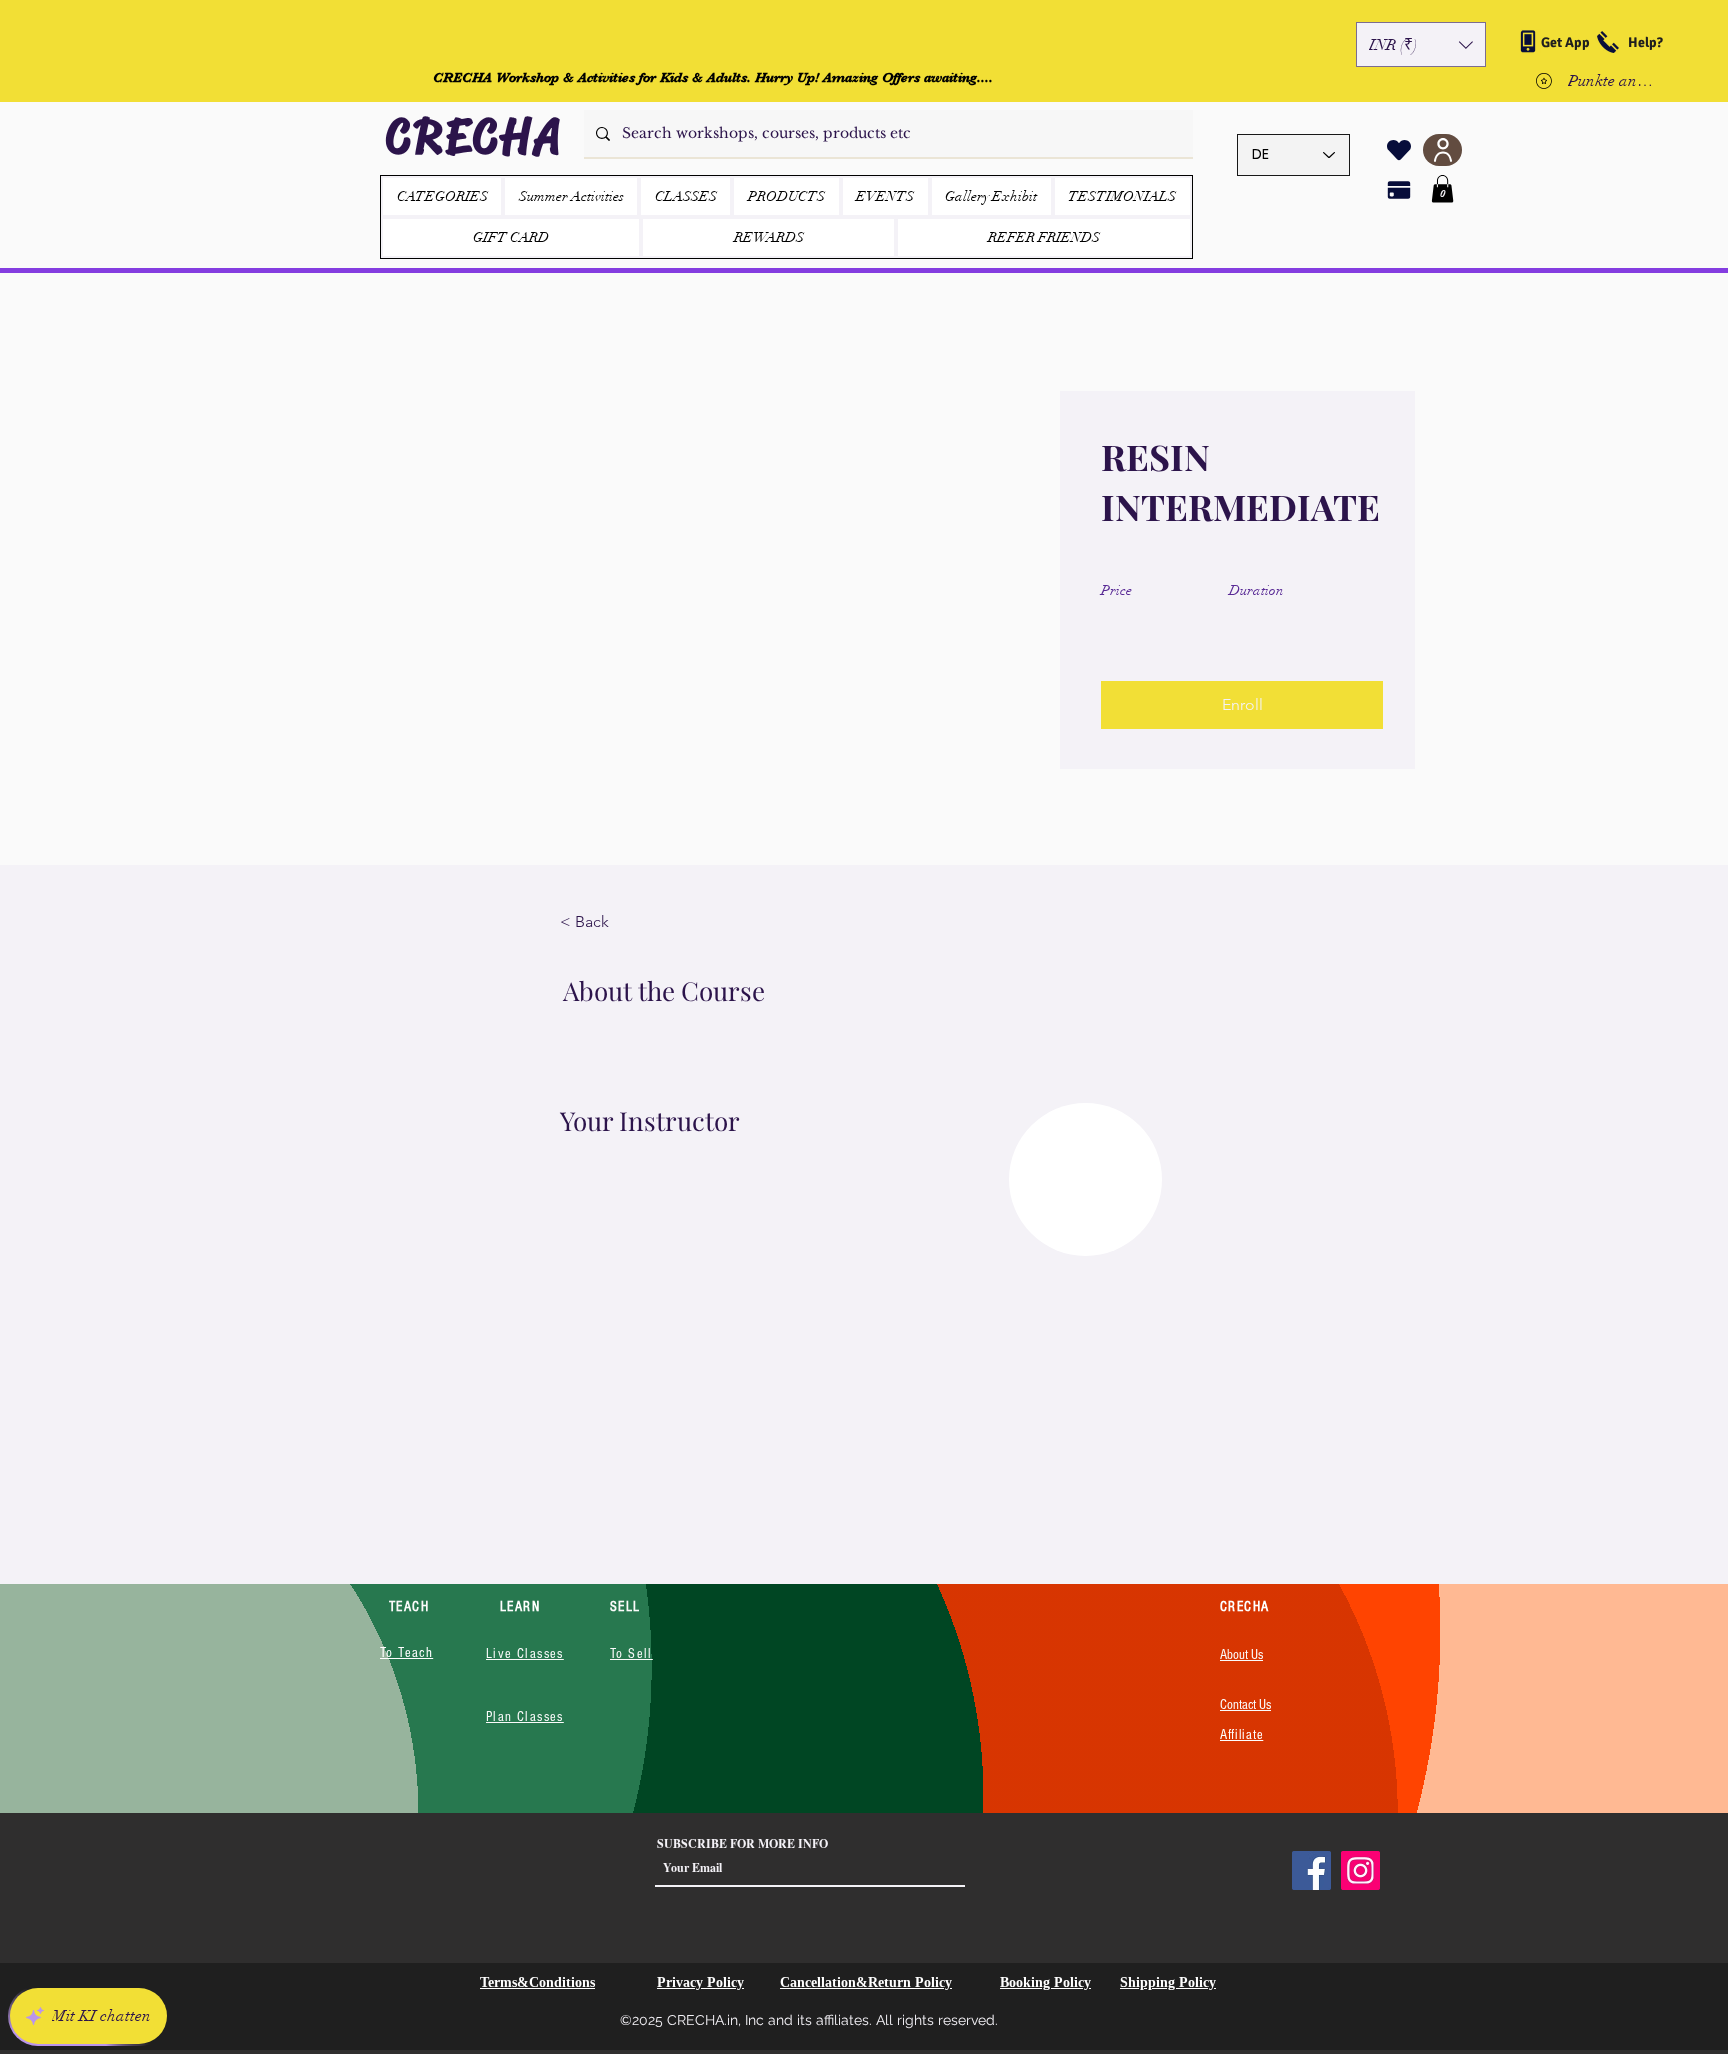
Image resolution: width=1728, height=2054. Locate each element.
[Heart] (1399, 150)
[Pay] (1399, 190)
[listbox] (1421, 44)
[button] (1421, 44)
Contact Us (1245, 1705)
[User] (1442, 150)
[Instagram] (1360, 1870)
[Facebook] (1311, 1870)
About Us (1241, 1655)
